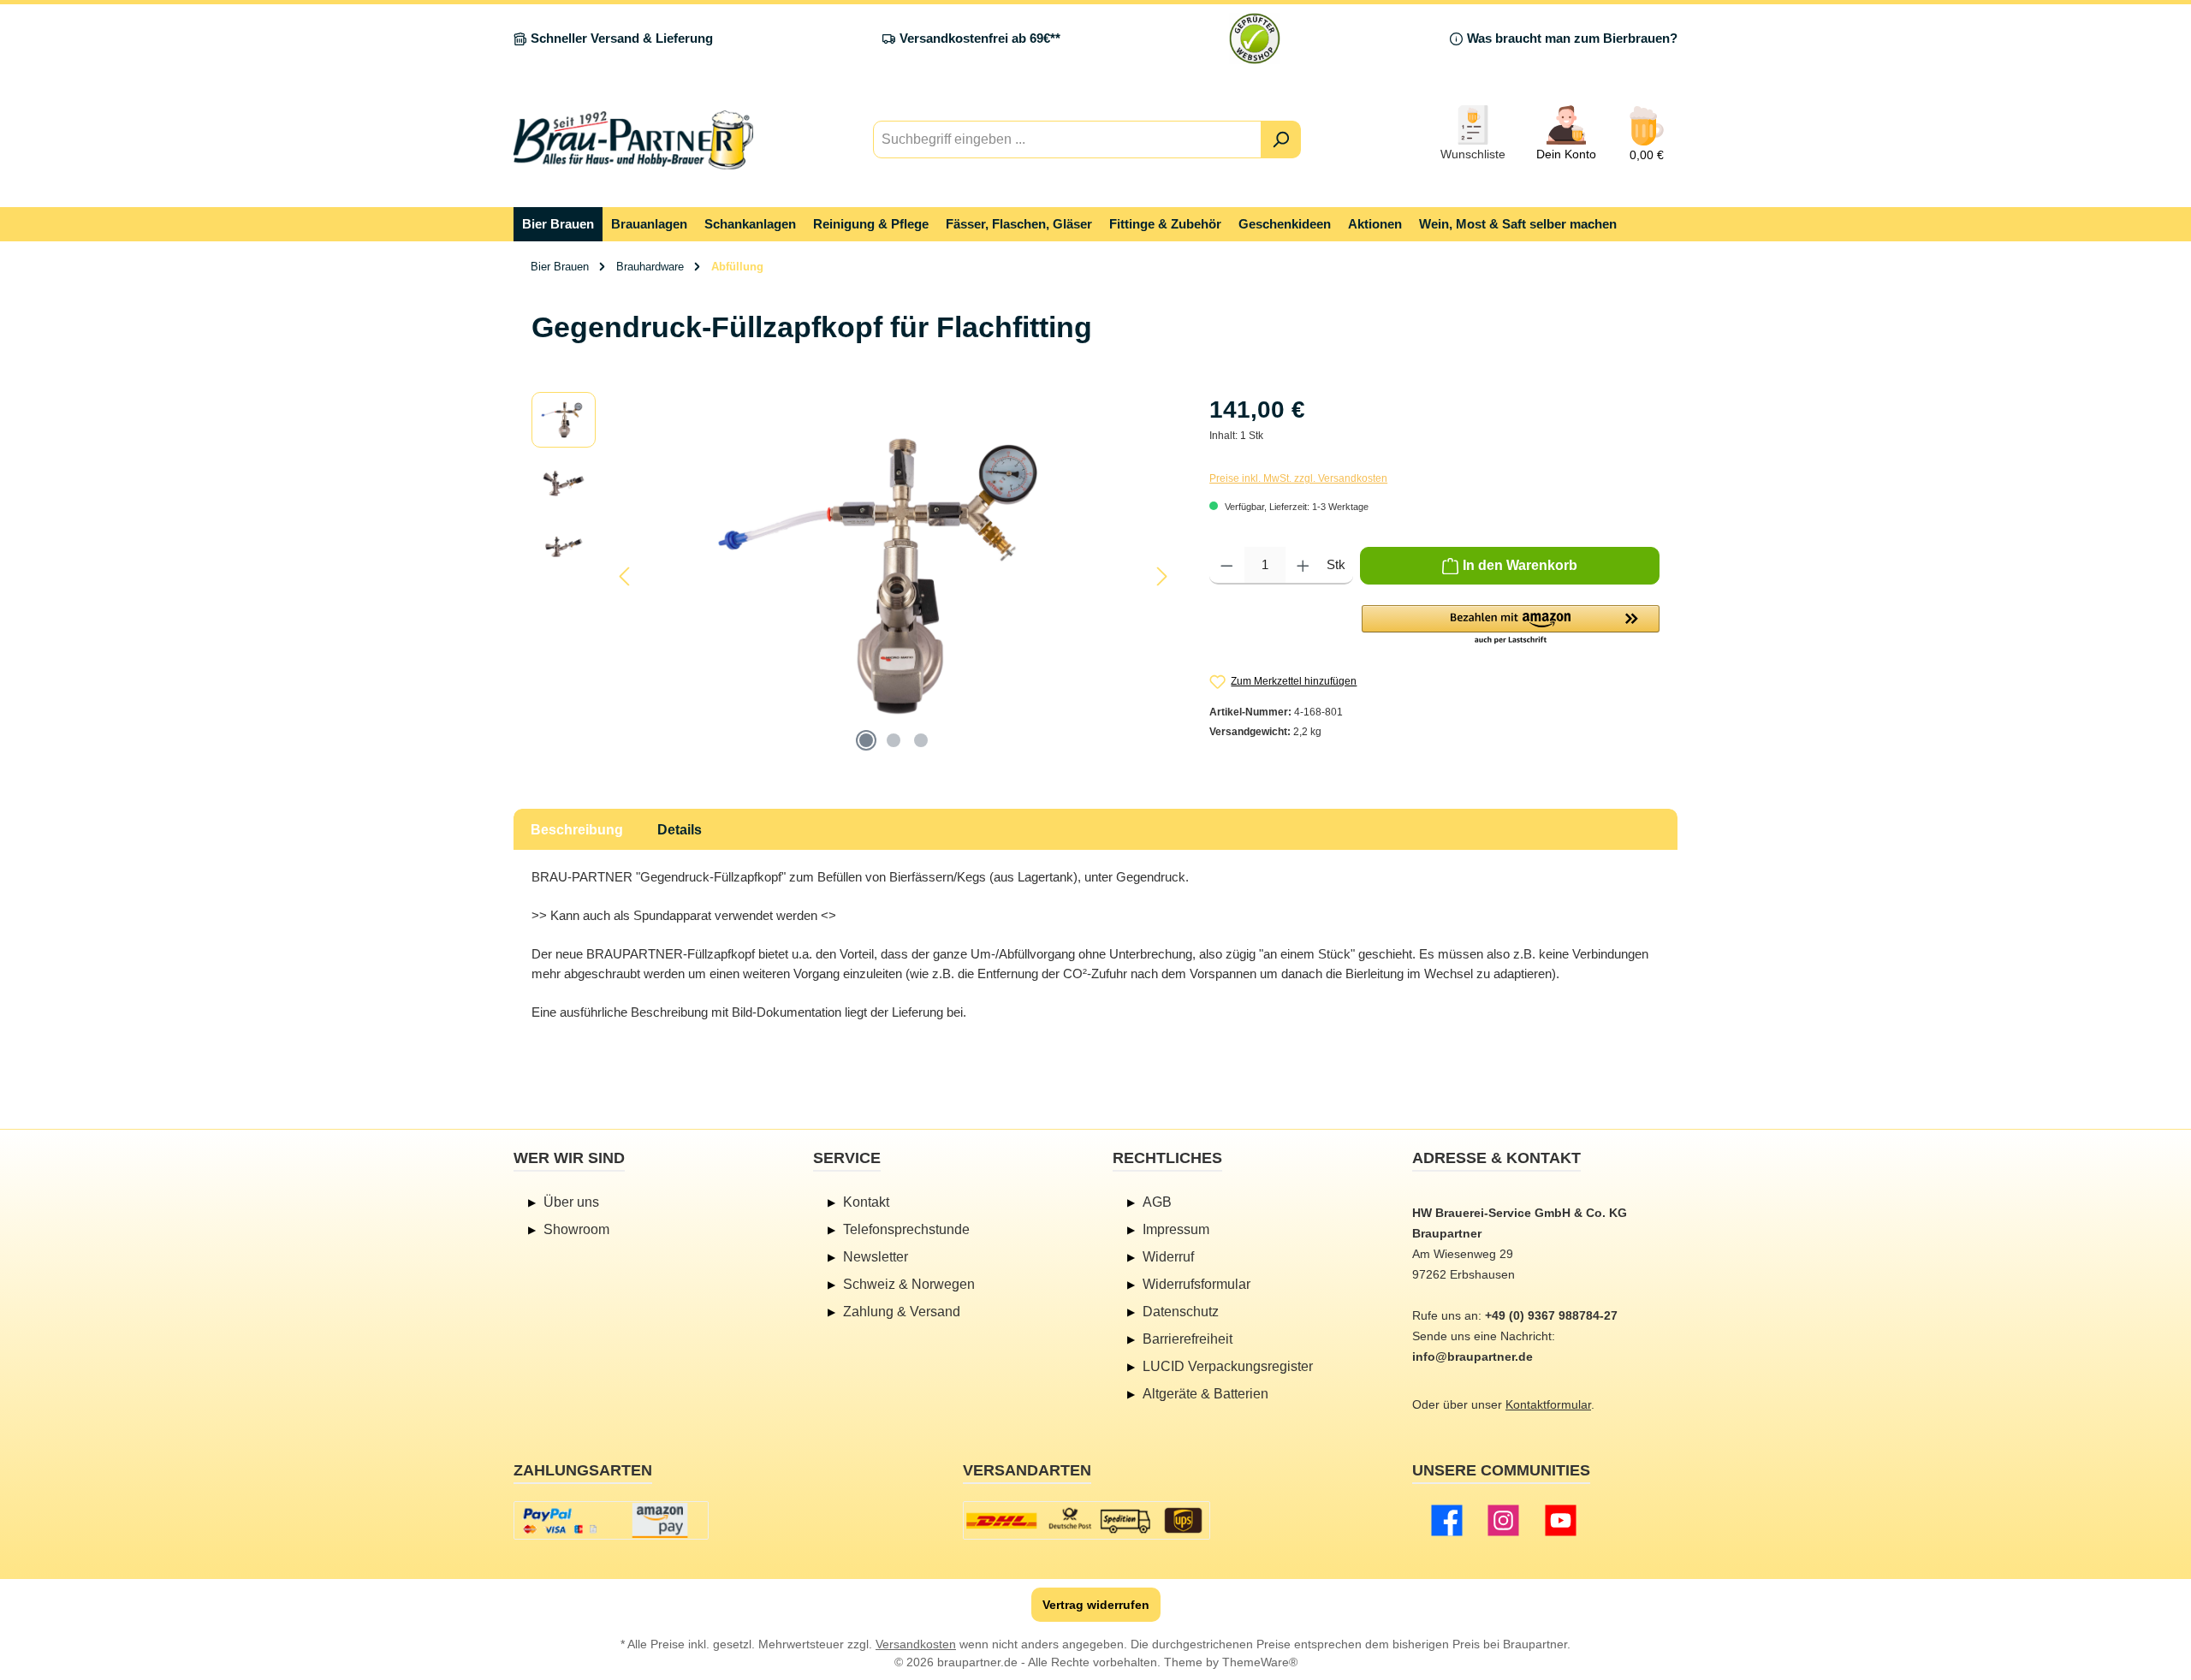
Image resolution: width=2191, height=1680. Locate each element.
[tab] (577, 829)
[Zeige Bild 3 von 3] (921, 740)
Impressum (1176, 1229)
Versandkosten (916, 1644)
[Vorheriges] (626, 576)
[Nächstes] (1161, 576)
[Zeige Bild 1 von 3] (866, 740)
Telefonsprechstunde (906, 1229)
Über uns (571, 1202)
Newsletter (876, 1257)
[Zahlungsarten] (611, 1520)
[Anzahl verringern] (1227, 566)
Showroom (576, 1229)
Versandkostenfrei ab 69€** (980, 38)
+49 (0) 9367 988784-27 (1551, 1315)
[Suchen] (1281, 140)
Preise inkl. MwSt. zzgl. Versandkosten (1298, 478)
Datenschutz (1181, 1312)
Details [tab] (680, 830)
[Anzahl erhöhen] (1303, 566)
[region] (853, 576)
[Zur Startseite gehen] (633, 140)
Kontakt (866, 1202)
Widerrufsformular (1196, 1284)
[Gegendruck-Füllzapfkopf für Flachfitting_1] (894, 576)
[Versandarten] (1087, 1520)
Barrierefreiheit (1188, 1339)
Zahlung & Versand (902, 1312)
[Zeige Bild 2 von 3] (894, 740)
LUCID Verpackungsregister (1228, 1366)
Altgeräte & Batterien (1205, 1394)
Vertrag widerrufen (1096, 1605)
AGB (1157, 1202)
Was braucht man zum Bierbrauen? (1572, 38)
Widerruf (1168, 1257)
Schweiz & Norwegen (909, 1284)
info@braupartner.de (1473, 1356)
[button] (1511, 626)
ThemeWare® (1260, 1662)
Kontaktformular (1548, 1404)
